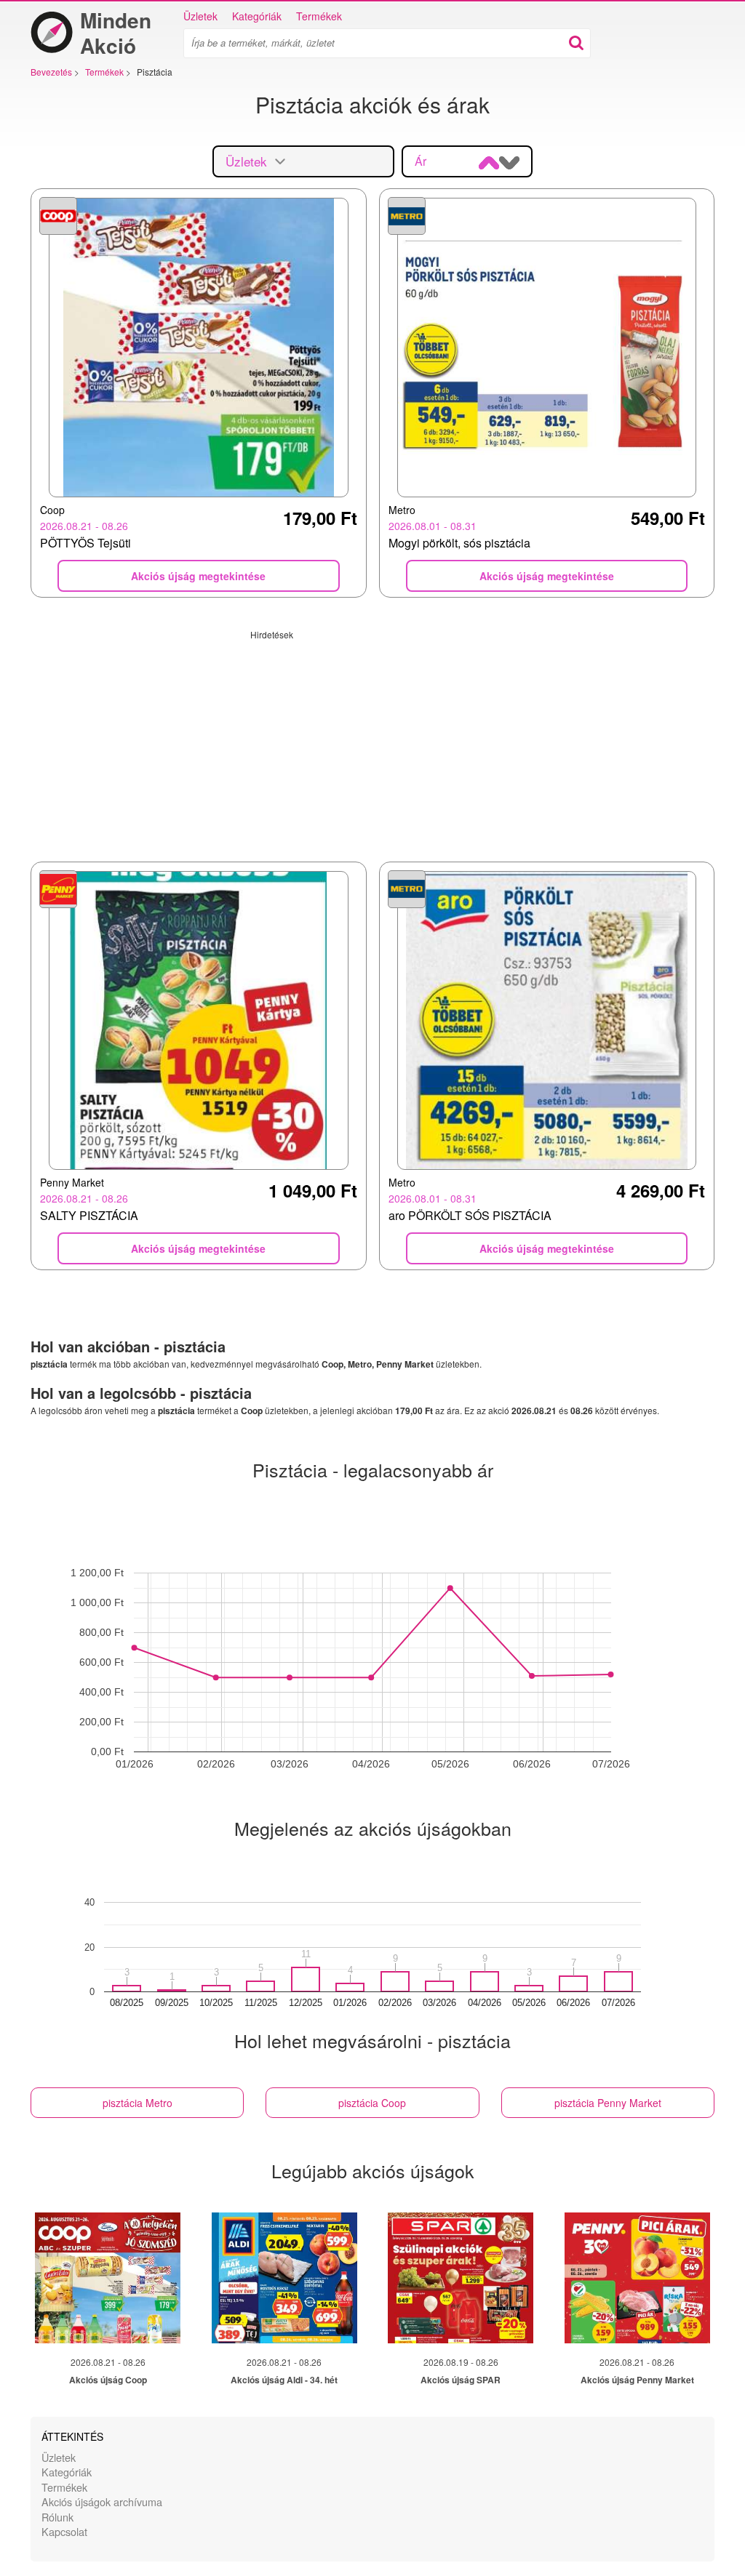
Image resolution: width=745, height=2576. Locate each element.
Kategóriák (257, 16)
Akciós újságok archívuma (102, 2501)
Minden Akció (116, 33)
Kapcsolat (64, 2531)
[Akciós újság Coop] (108, 2278)
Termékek (319, 16)
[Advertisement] (372, 742)
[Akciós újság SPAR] (461, 2278)
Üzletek (200, 16)
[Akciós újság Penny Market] (637, 2278)
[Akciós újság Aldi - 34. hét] (284, 2278)
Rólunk (57, 2517)
